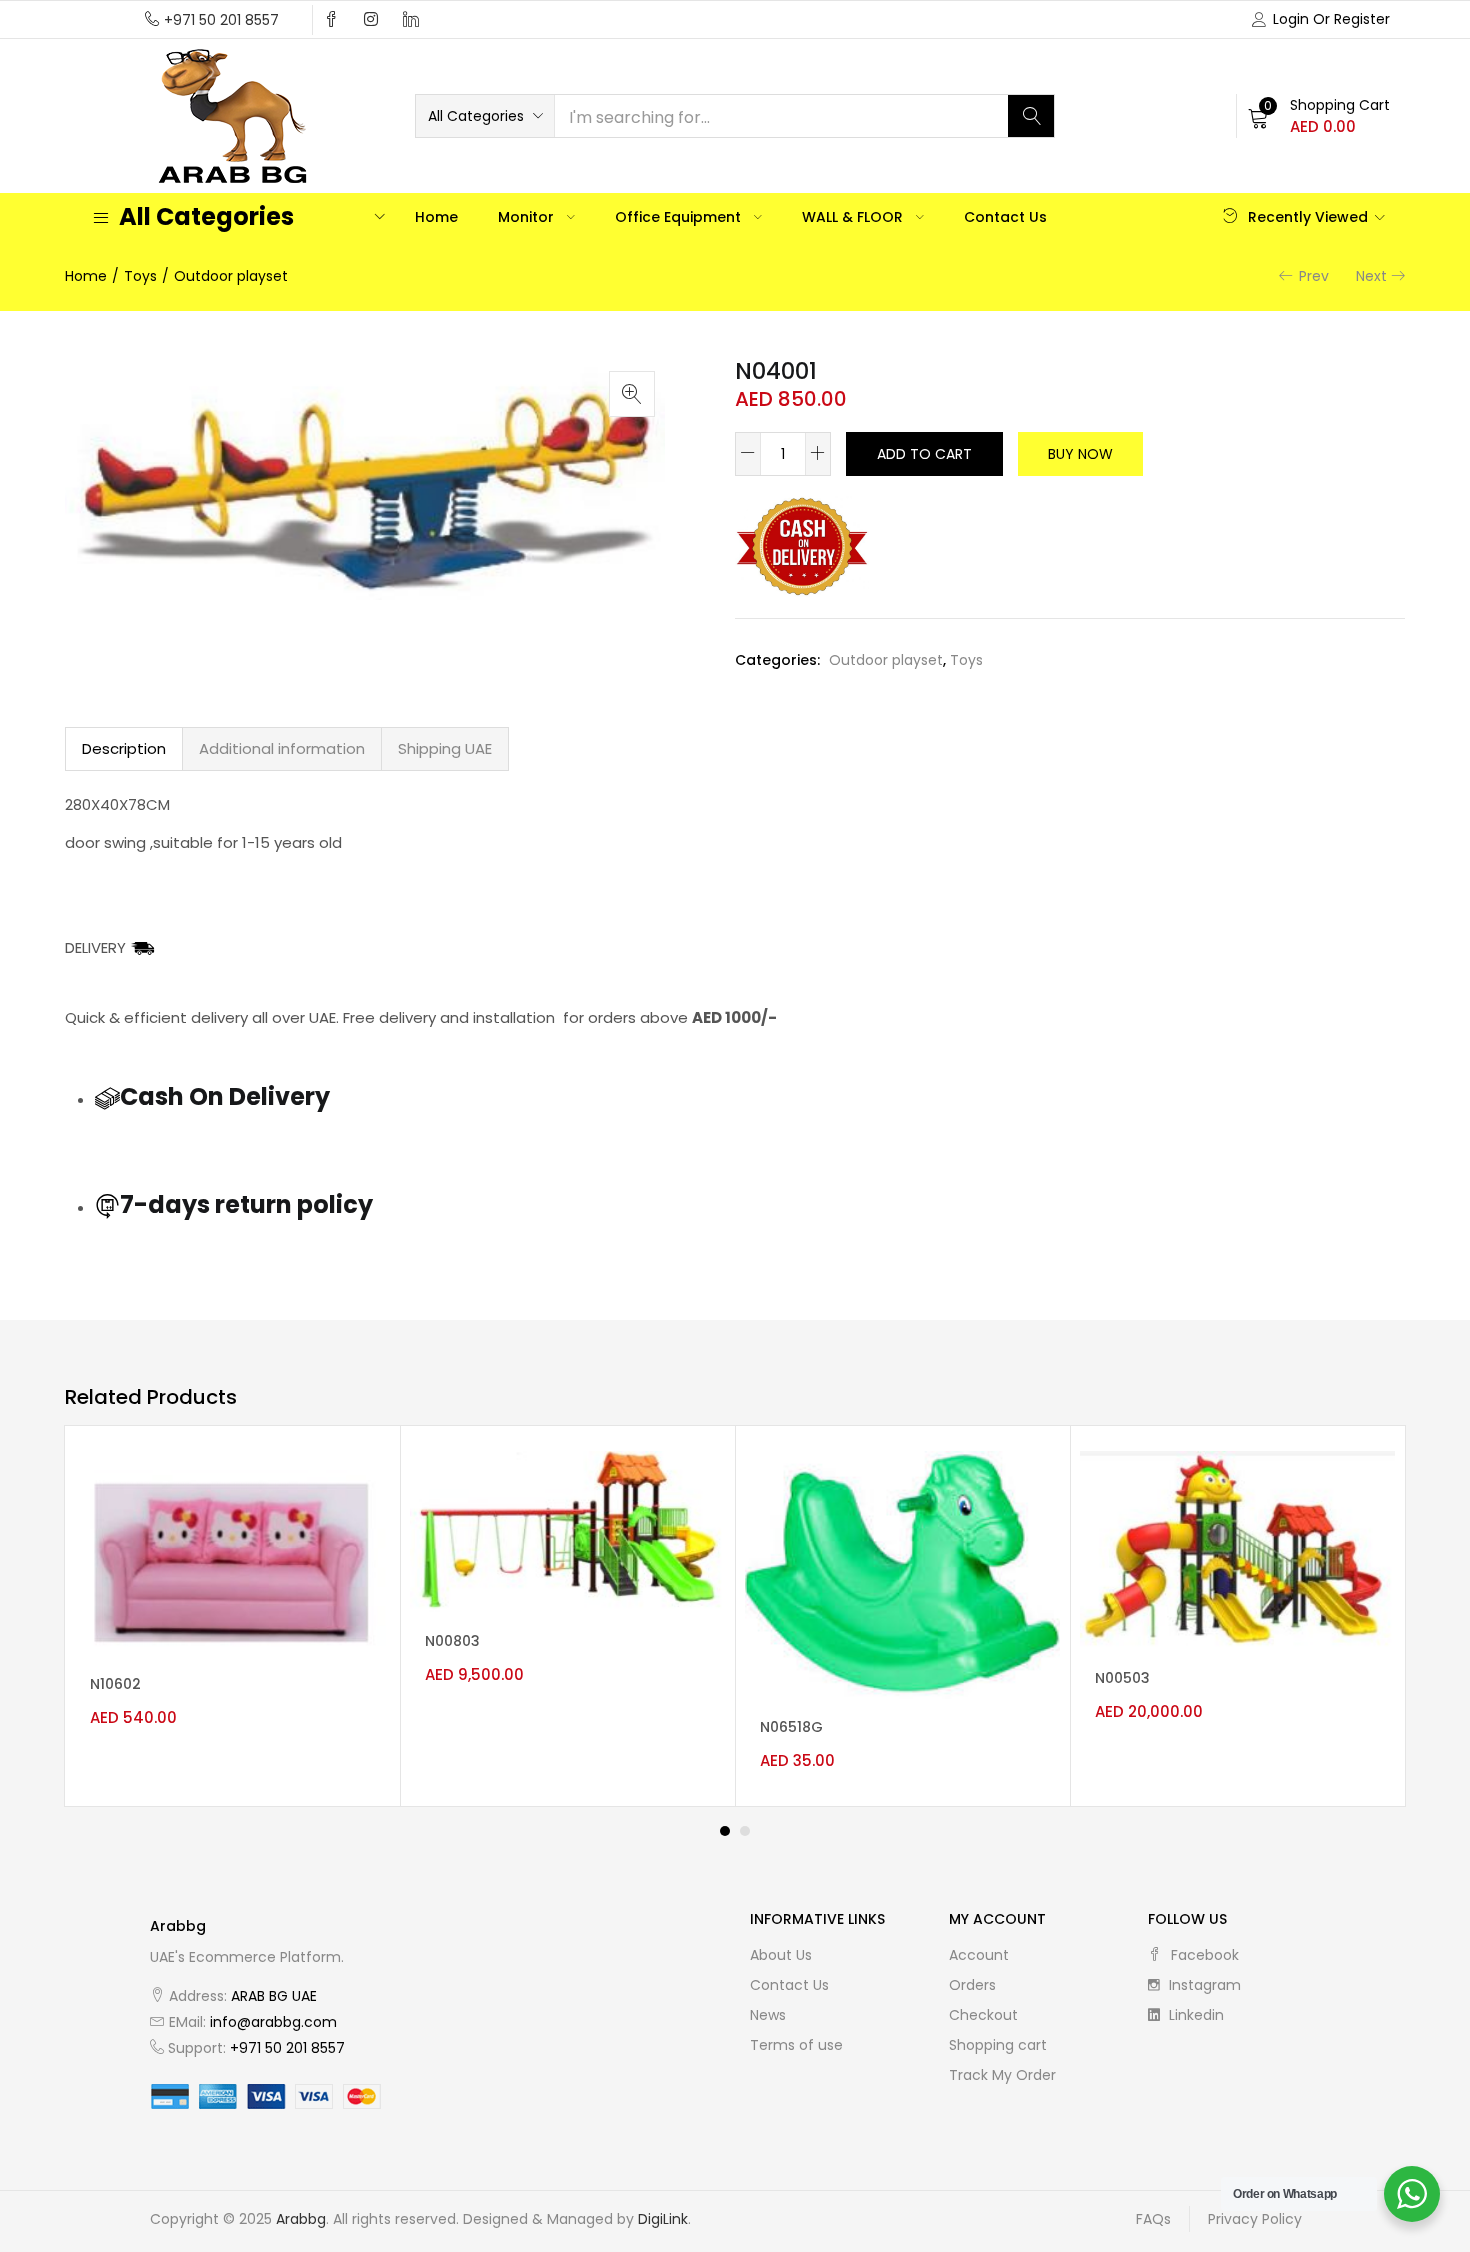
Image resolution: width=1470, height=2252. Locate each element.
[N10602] (232, 1553)
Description (124, 748)
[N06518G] (902, 1574)
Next (1371, 276)
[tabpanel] (232, 1616)
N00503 (1122, 1678)
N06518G (791, 1727)
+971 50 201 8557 (221, 20)
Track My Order (1002, 2075)
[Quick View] (357, 1484)
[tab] (124, 749)
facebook (1203, 1955)
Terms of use (796, 2045)
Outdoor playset (231, 276)
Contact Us (1005, 217)
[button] (485, 116)
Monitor (528, 217)
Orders (972, 1985)
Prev (1314, 276)
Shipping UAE (445, 748)
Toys (140, 276)
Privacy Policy (1255, 2219)
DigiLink (663, 2219)
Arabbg (301, 2219)
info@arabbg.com (273, 2022)
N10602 (115, 1684)
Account (979, 1955)
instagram (1203, 1985)
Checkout (983, 2015)
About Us (781, 1955)
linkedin (1194, 2015)
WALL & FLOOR (854, 217)
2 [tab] (745, 1831)
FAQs (1153, 2219)
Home (436, 217)
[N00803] (567, 1531)
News (768, 2015)
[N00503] (1237, 1550)
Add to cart (924, 454)
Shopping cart (998, 2045)
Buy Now (1080, 454)
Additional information (282, 748)
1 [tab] (725, 1831)
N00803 (452, 1641)
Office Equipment (680, 217)
